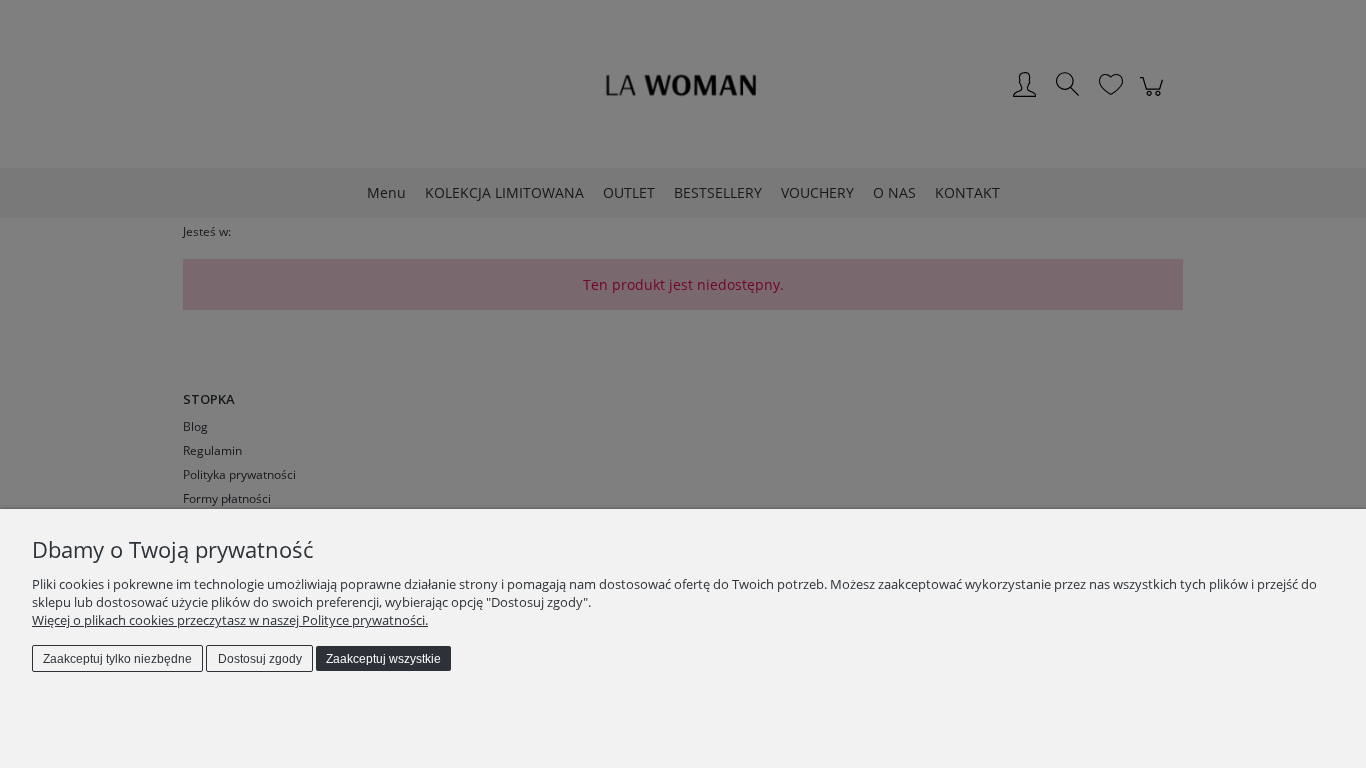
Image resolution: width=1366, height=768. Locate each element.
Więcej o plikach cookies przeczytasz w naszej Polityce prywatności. (230, 620)
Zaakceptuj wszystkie (383, 659)
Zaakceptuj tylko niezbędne (117, 659)
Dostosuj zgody (260, 659)
